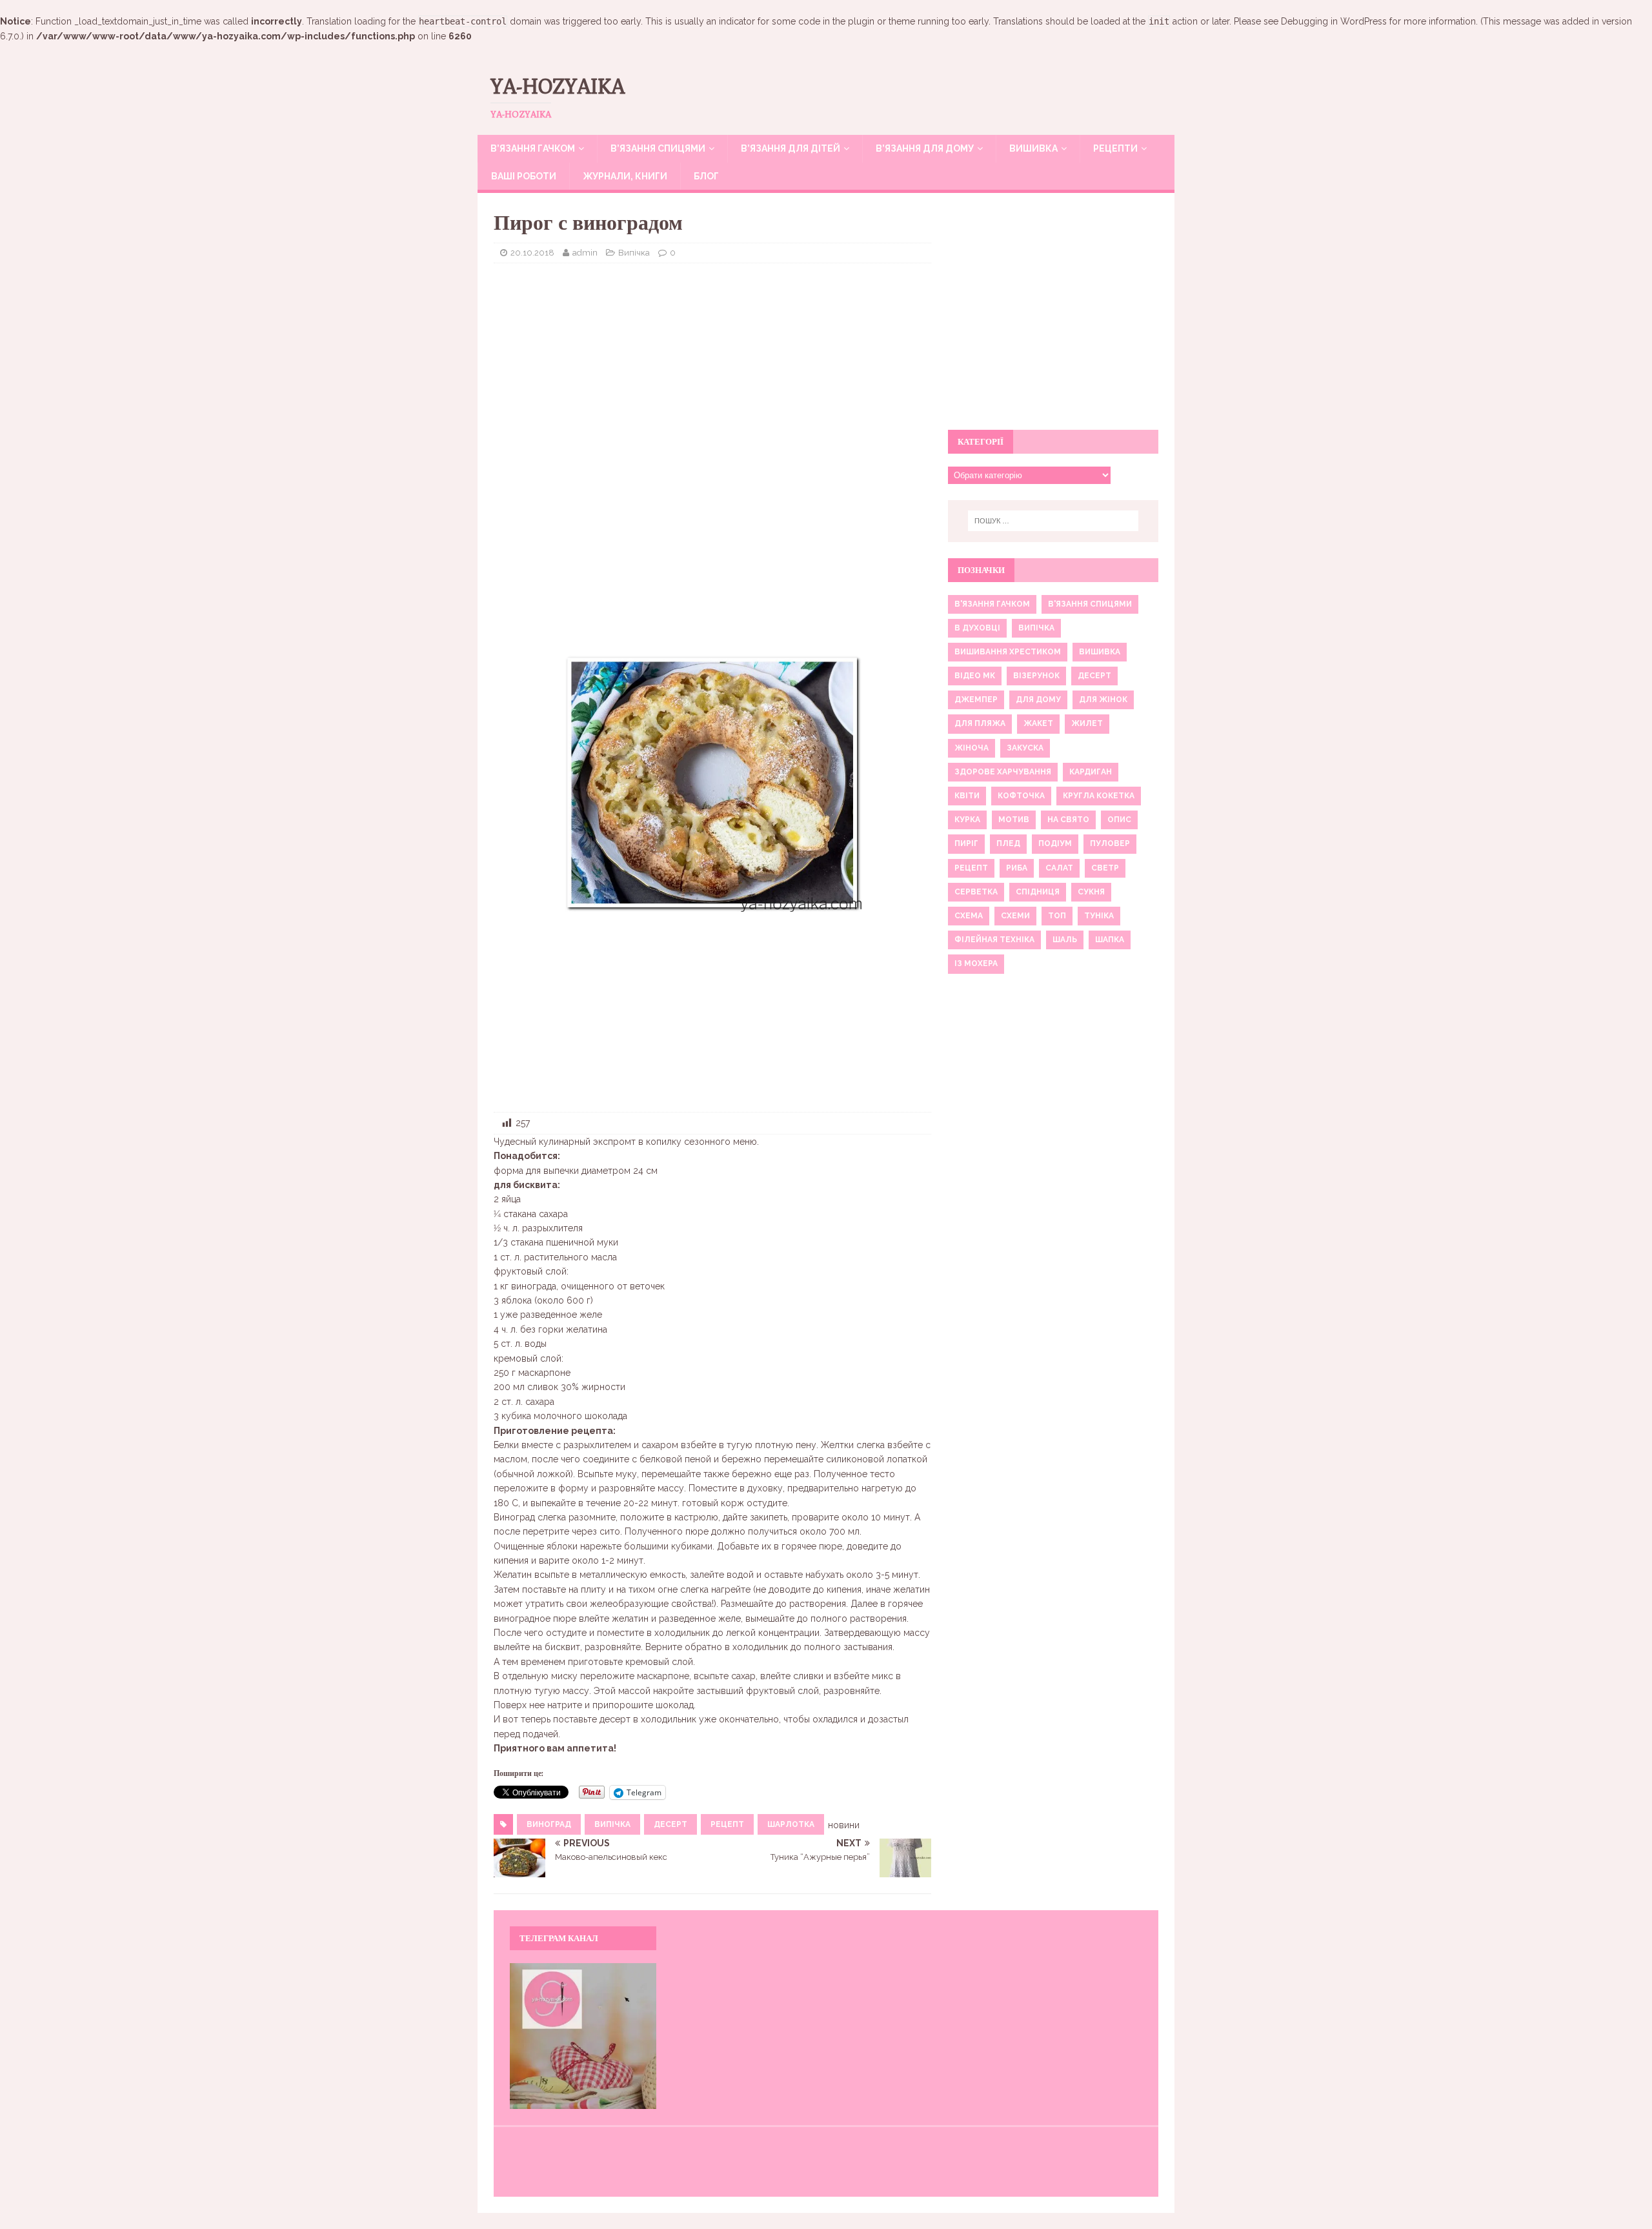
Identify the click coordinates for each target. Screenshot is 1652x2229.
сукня (1091, 892)
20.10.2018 (532, 253)
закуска (1025, 748)
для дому (1038, 700)
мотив (1014, 820)
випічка (612, 1824)
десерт (670, 1824)
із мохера (976, 963)
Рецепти (1115, 148)
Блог (706, 176)
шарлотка (791, 1824)
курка (967, 820)
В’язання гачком (533, 148)
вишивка (1100, 652)
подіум (1055, 843)
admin (585, 253)
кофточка (1021, 796)
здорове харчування (1003, 772)
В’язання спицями (658, 148)
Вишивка (1033, 148)
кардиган (1091, 772)
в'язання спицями (1090, 604)
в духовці (977, 628)
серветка (976, 892)
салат (1059, 868)
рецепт (727, 1824)
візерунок (1036, 676)
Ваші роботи (524, 176)
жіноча (972, 748)
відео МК (975, 676)
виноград (549, 1824)
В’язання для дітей (791, 148)
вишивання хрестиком (1008, 652)
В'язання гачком (992, 604)
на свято (1068, 820)
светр (1105, 868)
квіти (967, 796)
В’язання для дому (925, 148)
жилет (1087, 723)
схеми (1015, 916)
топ (1057, 916)
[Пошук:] (1053, 521)
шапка (1110, 940)
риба (1017, 868)
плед (1008, 843)
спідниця (1038, 892)
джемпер (976, 700)
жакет (1038, 723)
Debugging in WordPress (1334, 21)
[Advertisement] (712, 367)
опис (1119, 820)
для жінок (1103, 700)
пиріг (966, 843)
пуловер (1110, 843)
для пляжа (980, 723)
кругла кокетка (1099, 796)
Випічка (634, 253)
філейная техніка (994, 940)
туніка (1099, 916)
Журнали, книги (625, 176)
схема (969, 916)
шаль (1065, 940)
